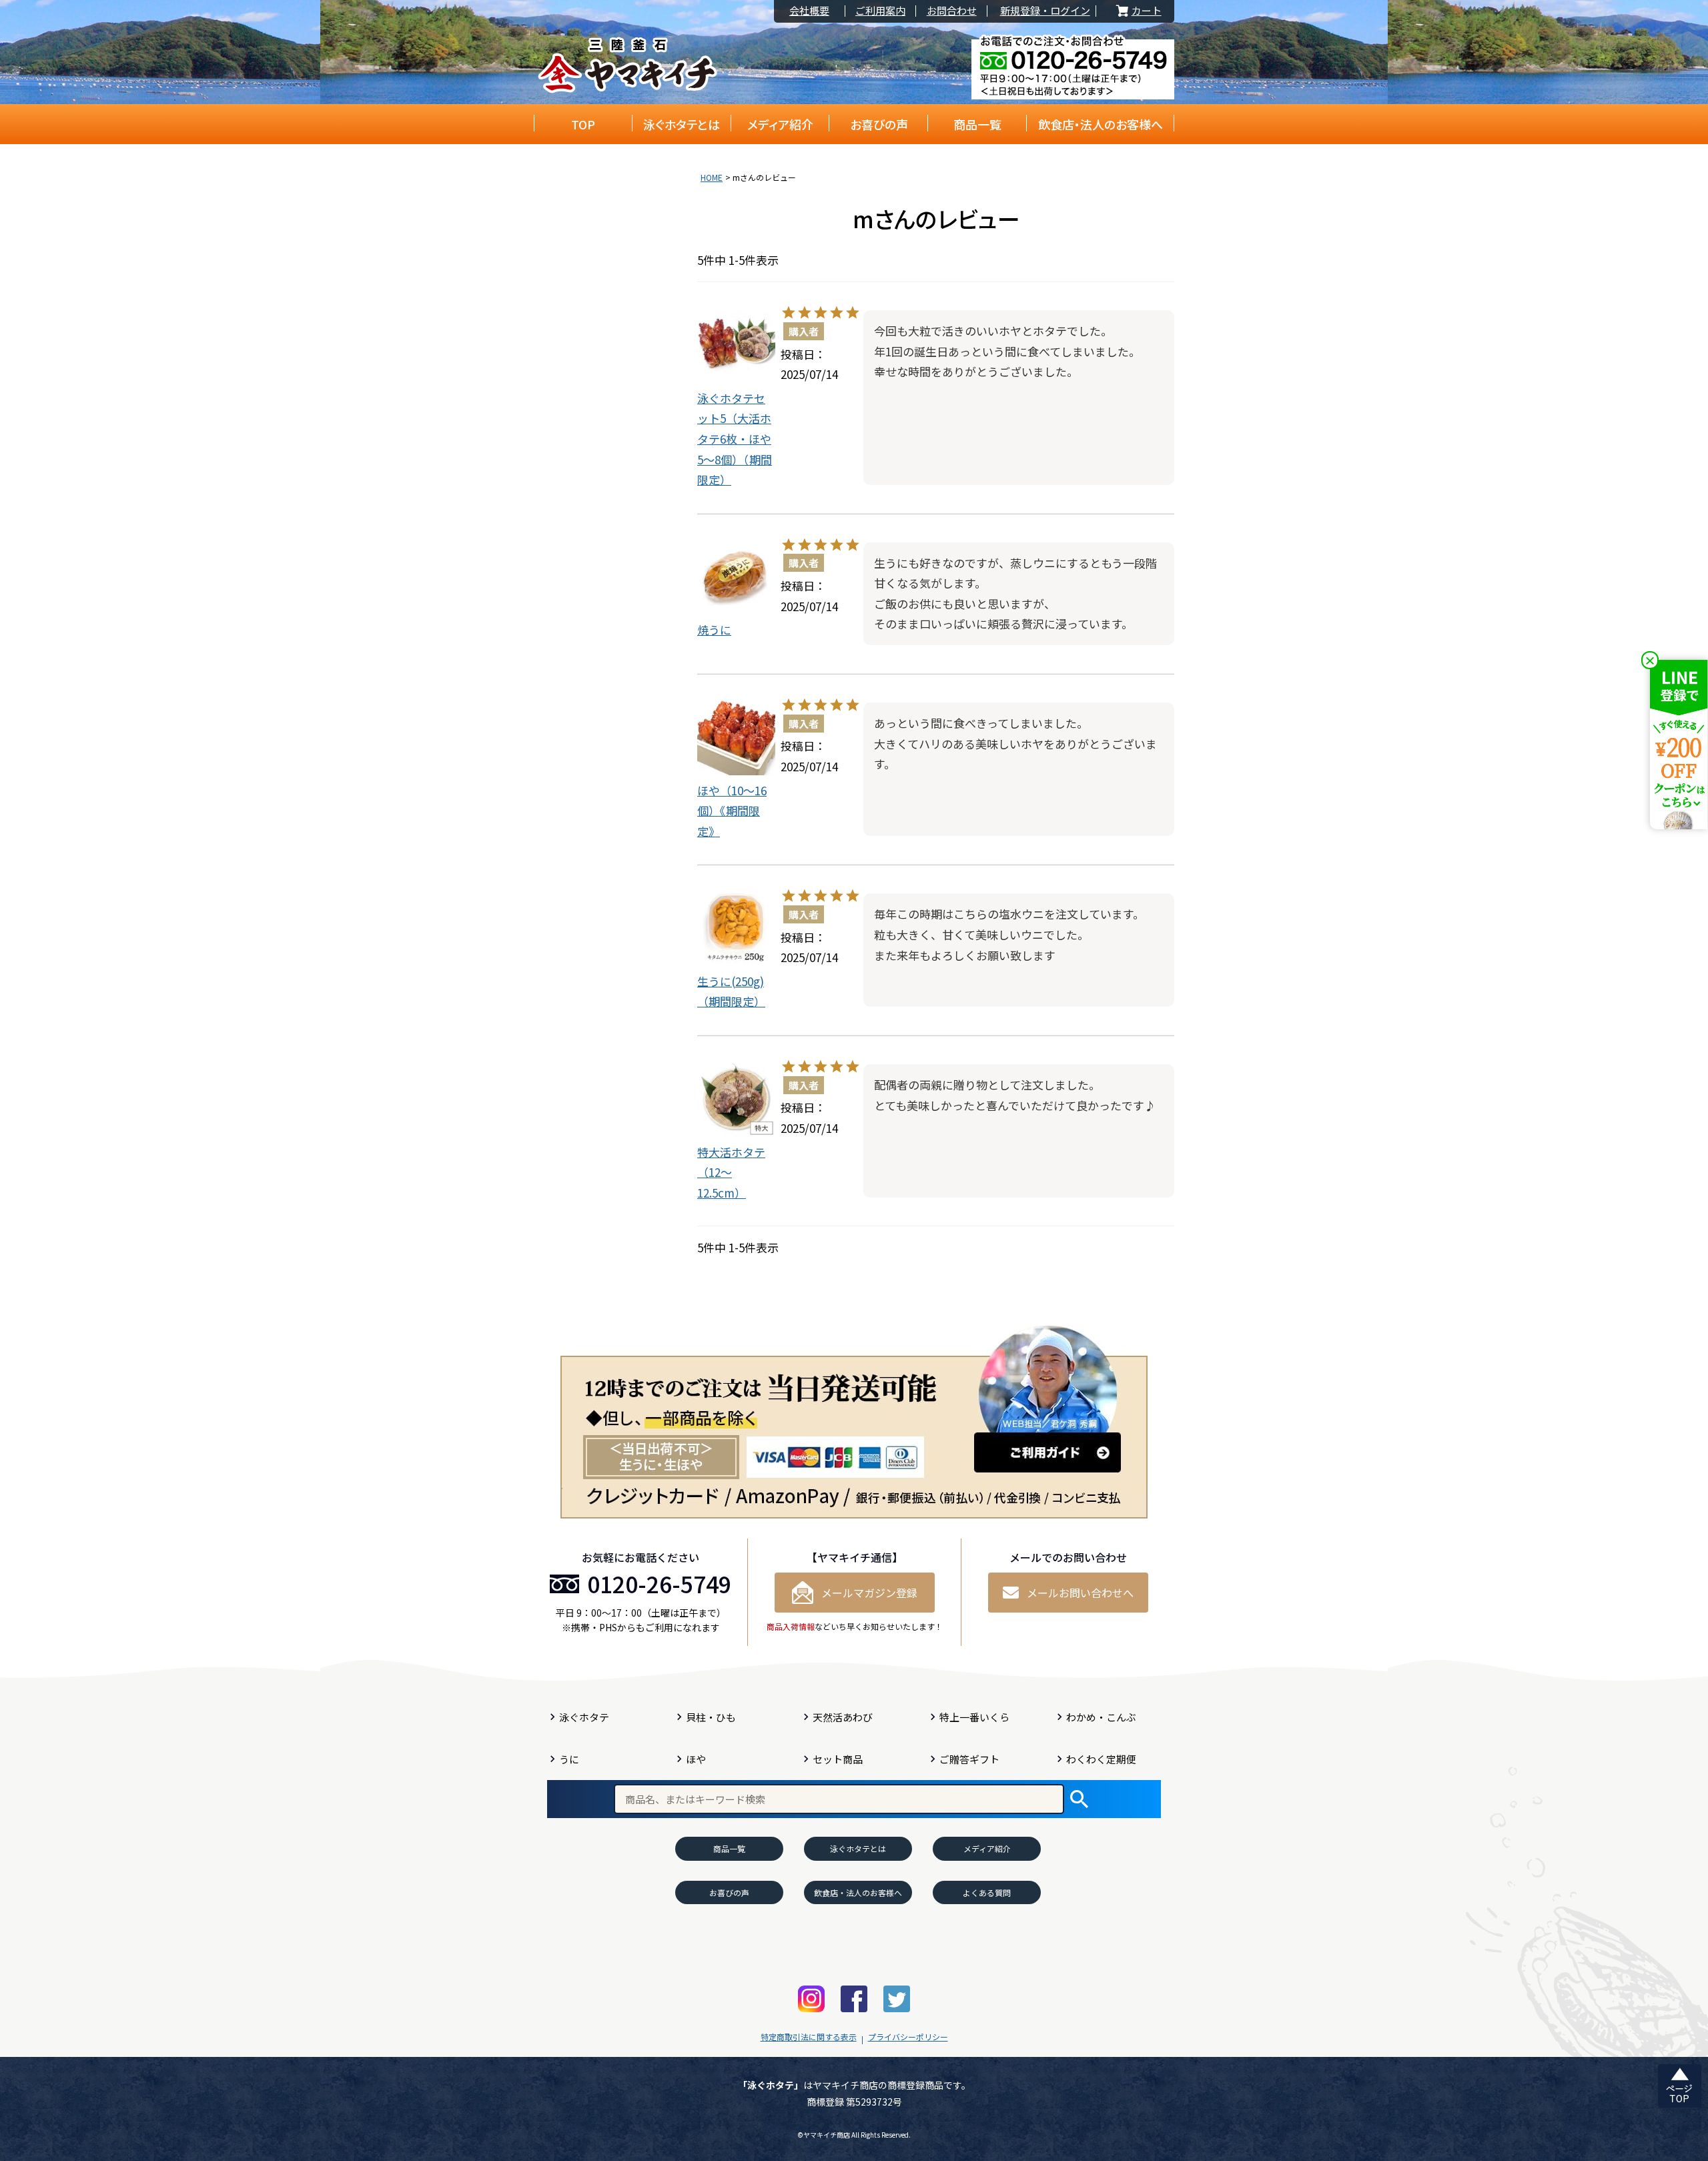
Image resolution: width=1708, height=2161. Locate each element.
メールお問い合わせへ (1080, 1593)
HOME (712, 177)
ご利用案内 (880, 11)
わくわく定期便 (1101, 1759)
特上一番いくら (974, 1717)
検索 (1079, 1799)
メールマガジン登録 (869, 1593)
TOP (583, 124)
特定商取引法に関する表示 (809, 2037)
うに (569, 1759)
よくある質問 (987, 1892)
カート (1138, 11)
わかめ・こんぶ (1101, 1717)
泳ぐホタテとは (682, 124)
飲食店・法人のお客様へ (1101, 124)
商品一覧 (977, 124)
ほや (696, 1759)
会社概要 (809, 11)
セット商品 (838, 1759)
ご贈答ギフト (969, 1759)
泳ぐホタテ (584, 1717)
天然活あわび (843, 1717)
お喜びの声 (879, 124)
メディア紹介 (780, 124)
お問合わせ (952, 11)
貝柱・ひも (711, 1717)
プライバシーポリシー (908, 2037)
